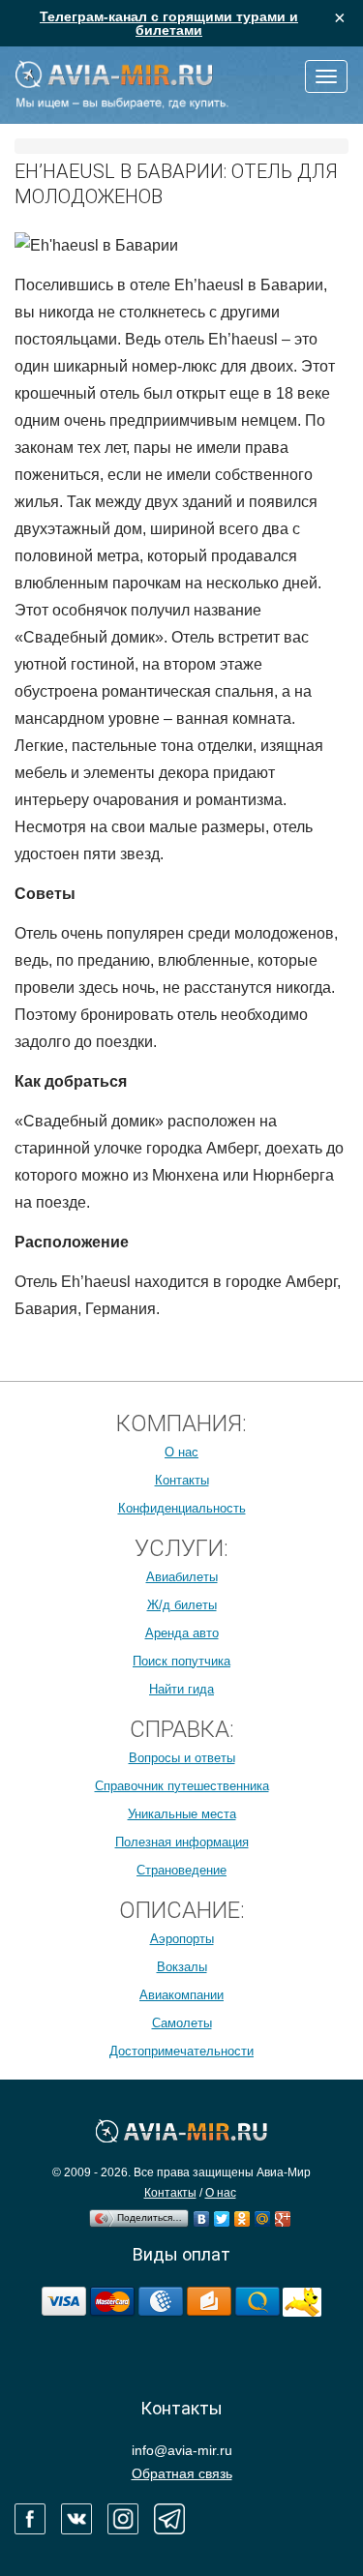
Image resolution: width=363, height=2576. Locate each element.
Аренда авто (182, 1633)
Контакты (182, 1480)
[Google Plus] (283, 2214)
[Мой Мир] (263, 2214)
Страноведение (181, 1870)
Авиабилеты (182, 1577)
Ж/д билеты (182, 1605)
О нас (181, 1452)
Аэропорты (182, 1939)
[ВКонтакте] (202, 2214)
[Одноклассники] (242, 2214)
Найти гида (181, 1689)
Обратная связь (182, 2473)
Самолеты (182, 2023)
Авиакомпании (181, 1995)
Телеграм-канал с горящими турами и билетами (169, 23)
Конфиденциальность (182, 1508)
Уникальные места (182, 1814)
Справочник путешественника (182, 1786)
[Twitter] (222, 2214)
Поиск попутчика (181, 1661)
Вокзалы (182, 1967)
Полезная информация (182, 1842)
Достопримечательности (181, 2051)
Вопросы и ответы (182, 1758)
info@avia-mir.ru (182, 2450)
